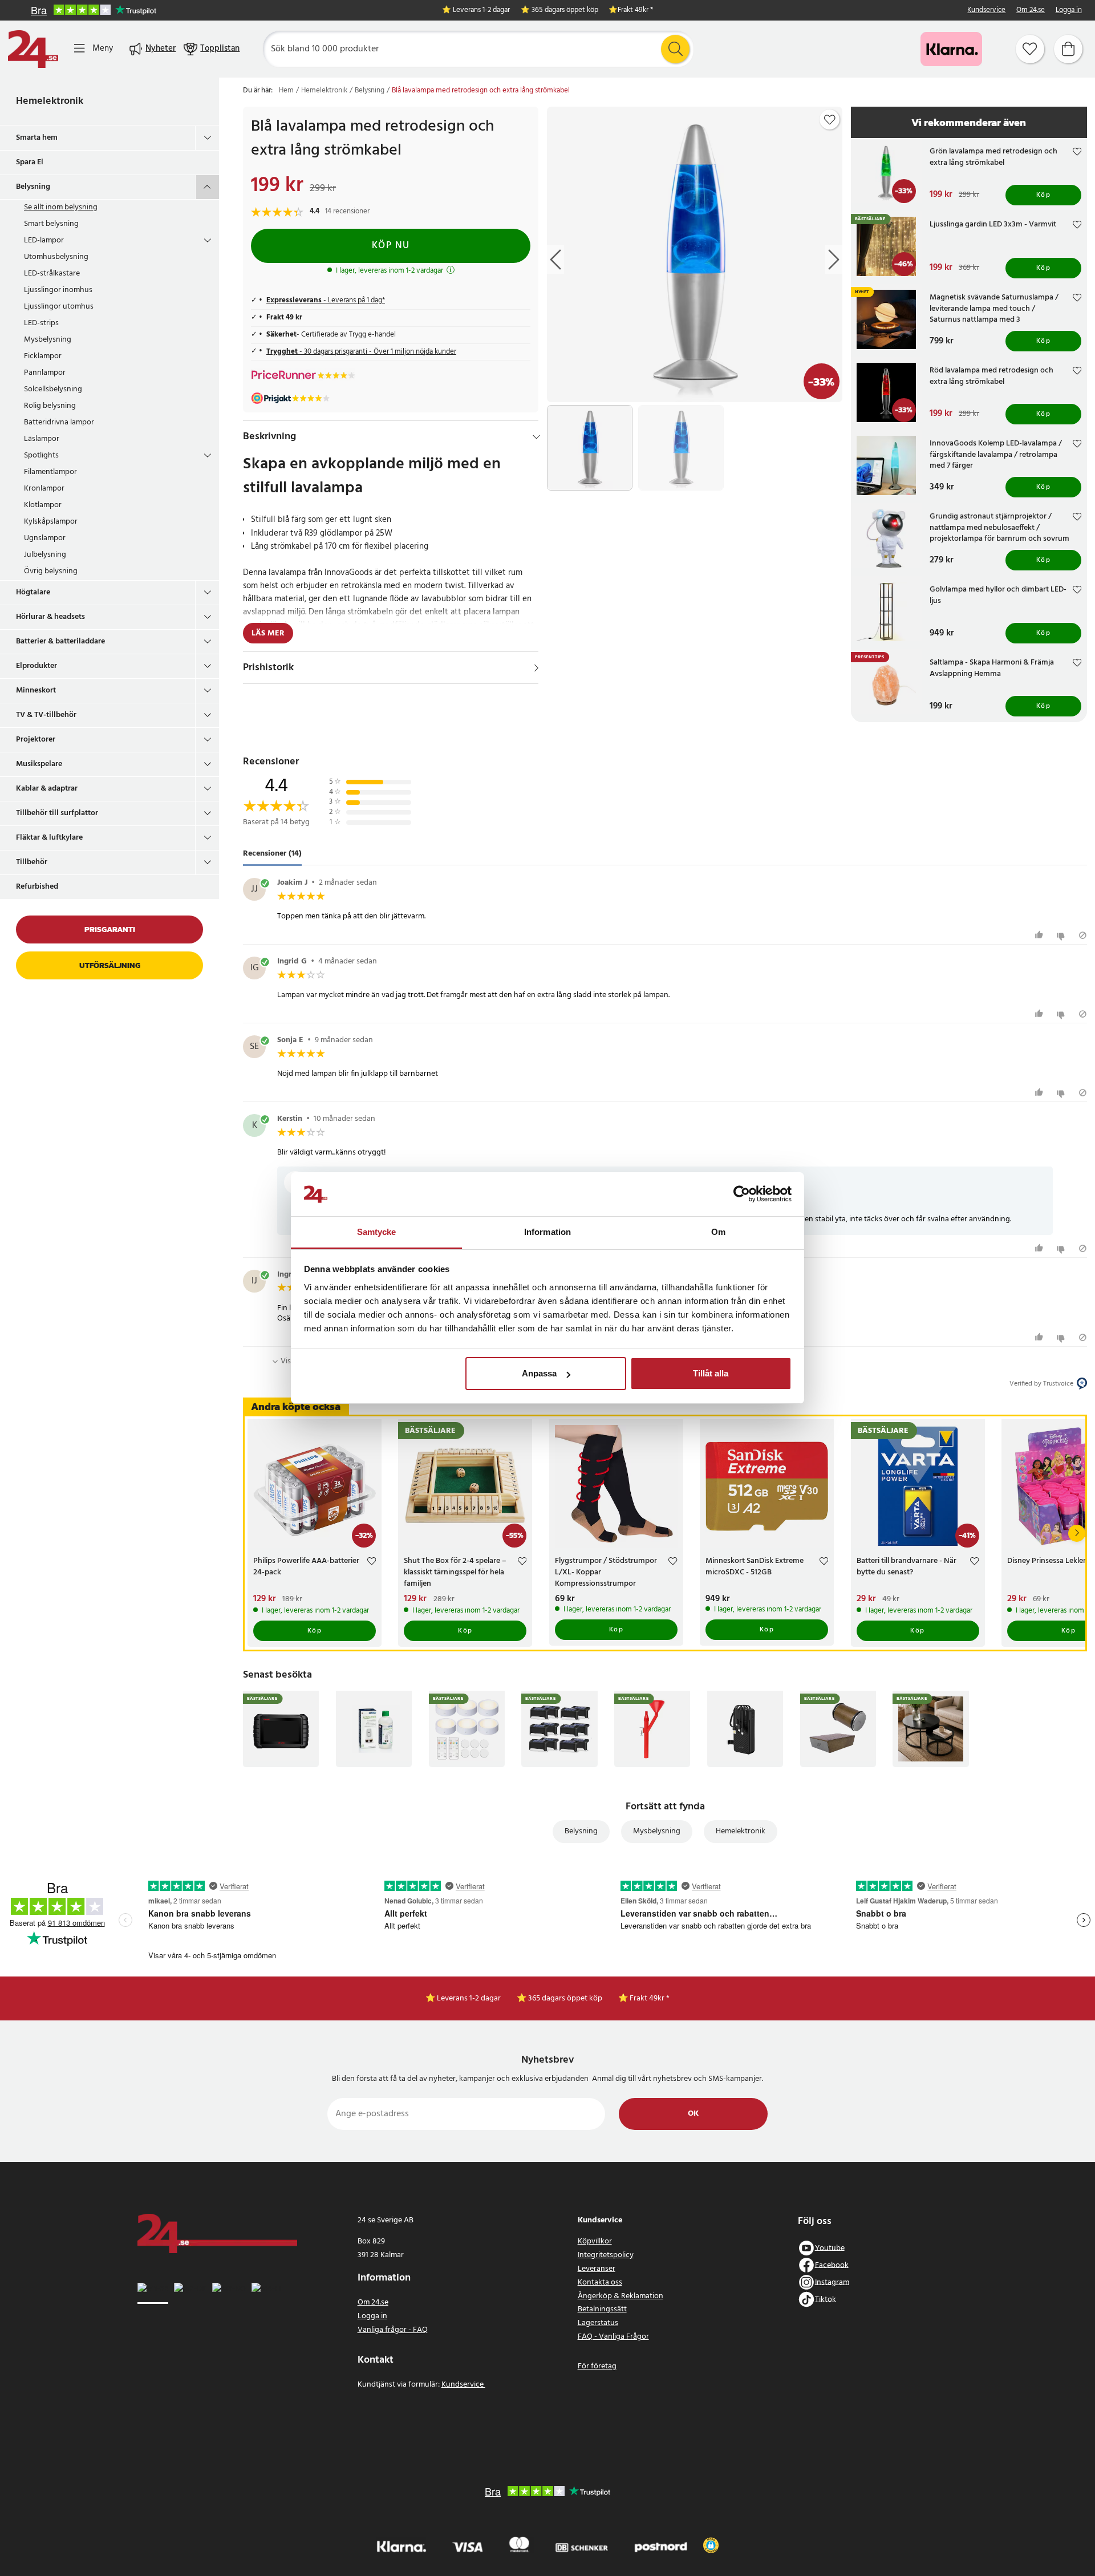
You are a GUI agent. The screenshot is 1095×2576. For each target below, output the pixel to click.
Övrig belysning (51, 571)
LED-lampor (44, 240)
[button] (711, 2545)
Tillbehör (32, 862)
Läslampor (42, 439)
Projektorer (36, 740)
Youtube (830, 2248)
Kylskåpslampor (51, 522)
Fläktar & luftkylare (49, 838)
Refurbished (37, 887)
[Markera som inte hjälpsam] (1062, 935)
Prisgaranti (110, 929)
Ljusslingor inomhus (58, 290)
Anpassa (539, 1373)
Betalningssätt (602, 2309)
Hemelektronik (50, 101)
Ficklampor (43, 356)
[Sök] (675, 49)
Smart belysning (51, 224)
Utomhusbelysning (56, 257)
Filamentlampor (50, 472)
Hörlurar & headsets (50, 617)
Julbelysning (45, 555)
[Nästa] (1077, 1533)
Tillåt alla (711, 1373)
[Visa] (536, 668)
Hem (286, 91)
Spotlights (41, 455)
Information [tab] (547, 1232)
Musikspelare (39, 764)
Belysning (33, 187)
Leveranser (597, 2269)
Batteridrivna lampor (59, 422)
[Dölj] (536, 437)
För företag (597, 2366)
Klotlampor (43, 505)
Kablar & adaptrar (47, 789)
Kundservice (986, 11)
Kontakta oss (600, 2283)
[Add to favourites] (830, 120)
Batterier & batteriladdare (60, 641)
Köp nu (391, 246)
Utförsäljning (110, 965)
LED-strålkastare (52, 274)
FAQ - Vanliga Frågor (613, 2337)
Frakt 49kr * (635, 11)
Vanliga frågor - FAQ (393, 2330)
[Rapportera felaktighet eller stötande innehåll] (1083, 935)
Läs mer (268, 633)
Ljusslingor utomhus (59, 307)
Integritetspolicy (606, 2255)
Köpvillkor (595, 2241)
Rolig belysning (50, 406)
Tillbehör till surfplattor (57, 813)
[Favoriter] (1030, 49)
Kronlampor (44, 489)
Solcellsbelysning (53, 389)
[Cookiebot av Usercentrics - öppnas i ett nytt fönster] (742, 1194)
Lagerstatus (598, 2323)
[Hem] (33, 49)
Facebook (832, 2265)
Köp (1044, 195)
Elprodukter (36, 666)
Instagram (832, 2282)
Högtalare (33, 592)
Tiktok (826, 2299)
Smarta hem (37, 138)
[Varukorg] (1068, 49)
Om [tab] (718, 1232)
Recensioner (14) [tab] (272, 854)
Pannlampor (45, 373)
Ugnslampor (45, 538)
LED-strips (41, 323)
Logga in (1069, 11)
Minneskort (36, 690)
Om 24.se (1031, 11)
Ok (693, 2114)
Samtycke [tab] (377, 1232)
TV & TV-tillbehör (46, 715)
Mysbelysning (48, 340)
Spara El (30, 162)
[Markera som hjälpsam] (1041, 935)
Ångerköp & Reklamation (620, 2296)
